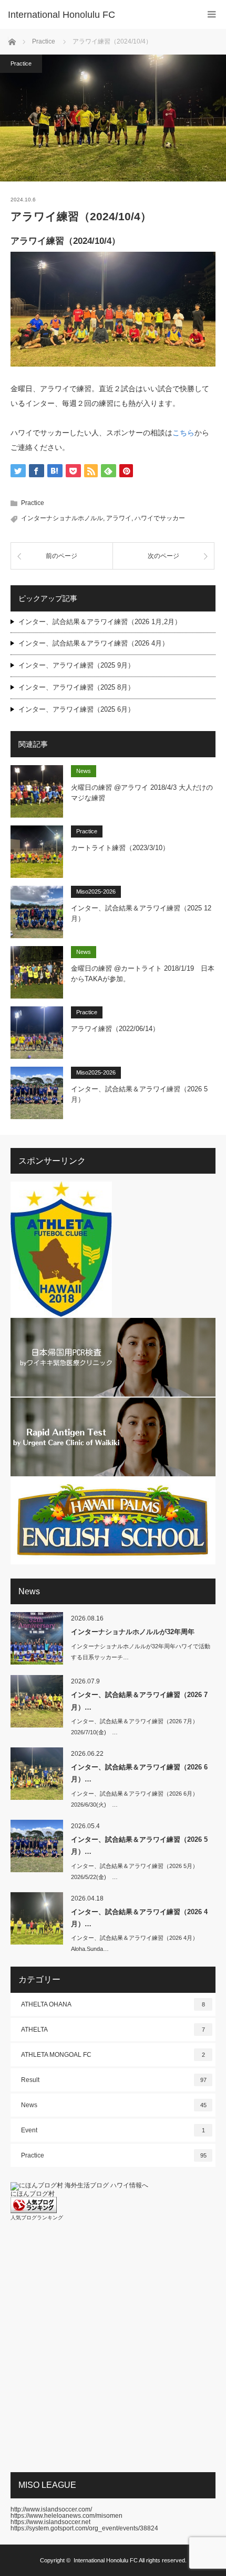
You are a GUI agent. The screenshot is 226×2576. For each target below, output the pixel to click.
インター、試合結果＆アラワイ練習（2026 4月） (94, 643)
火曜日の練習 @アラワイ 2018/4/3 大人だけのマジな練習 (142, 793)
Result (114, 2080)
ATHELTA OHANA (113, 2004)
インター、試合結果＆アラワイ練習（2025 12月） (141, 914)
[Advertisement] (113, 2346)
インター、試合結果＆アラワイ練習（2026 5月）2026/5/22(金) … (135, 1871)
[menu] (212, 14)
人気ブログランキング (37, 2218)
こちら (183, 433)
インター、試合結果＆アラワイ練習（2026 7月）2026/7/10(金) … (135, 1727)
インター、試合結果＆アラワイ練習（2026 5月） (139, 1094)
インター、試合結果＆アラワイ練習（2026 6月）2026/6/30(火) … (135, 1799)
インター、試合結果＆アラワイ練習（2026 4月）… (139, 1918)
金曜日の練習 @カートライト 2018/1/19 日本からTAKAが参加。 (143, 974)
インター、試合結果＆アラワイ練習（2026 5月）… (139, 1845)
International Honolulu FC (106, 2560)
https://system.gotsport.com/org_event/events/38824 (84, 2528)
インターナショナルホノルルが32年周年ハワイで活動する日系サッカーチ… (141, 1652)
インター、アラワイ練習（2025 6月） (76, 709)
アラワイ (119, 518)
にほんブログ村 (33, 2194)
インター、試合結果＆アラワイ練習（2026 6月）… (139, 1773)
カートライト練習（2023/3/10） (120, 848)
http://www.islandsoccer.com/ (51, 2509)
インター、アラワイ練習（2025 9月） (76, 665)
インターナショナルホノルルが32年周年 (133, 1632)
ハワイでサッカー (160, 518)
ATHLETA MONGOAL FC (113, 2055)
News (84, 771)
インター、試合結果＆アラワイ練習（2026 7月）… (139, 1701)
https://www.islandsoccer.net (50, 2522)
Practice (21, 63)
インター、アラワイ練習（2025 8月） (76, 687)
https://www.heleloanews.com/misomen (66, 2516)
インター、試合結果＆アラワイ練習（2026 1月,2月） (100, 622)
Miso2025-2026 (96, 892)
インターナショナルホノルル (62, 518)
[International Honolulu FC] (97, 15)
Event (113, 2130)
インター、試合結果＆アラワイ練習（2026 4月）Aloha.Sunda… (135, 1943)
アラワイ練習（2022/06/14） (115, 1029)
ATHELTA (113, 2030)
